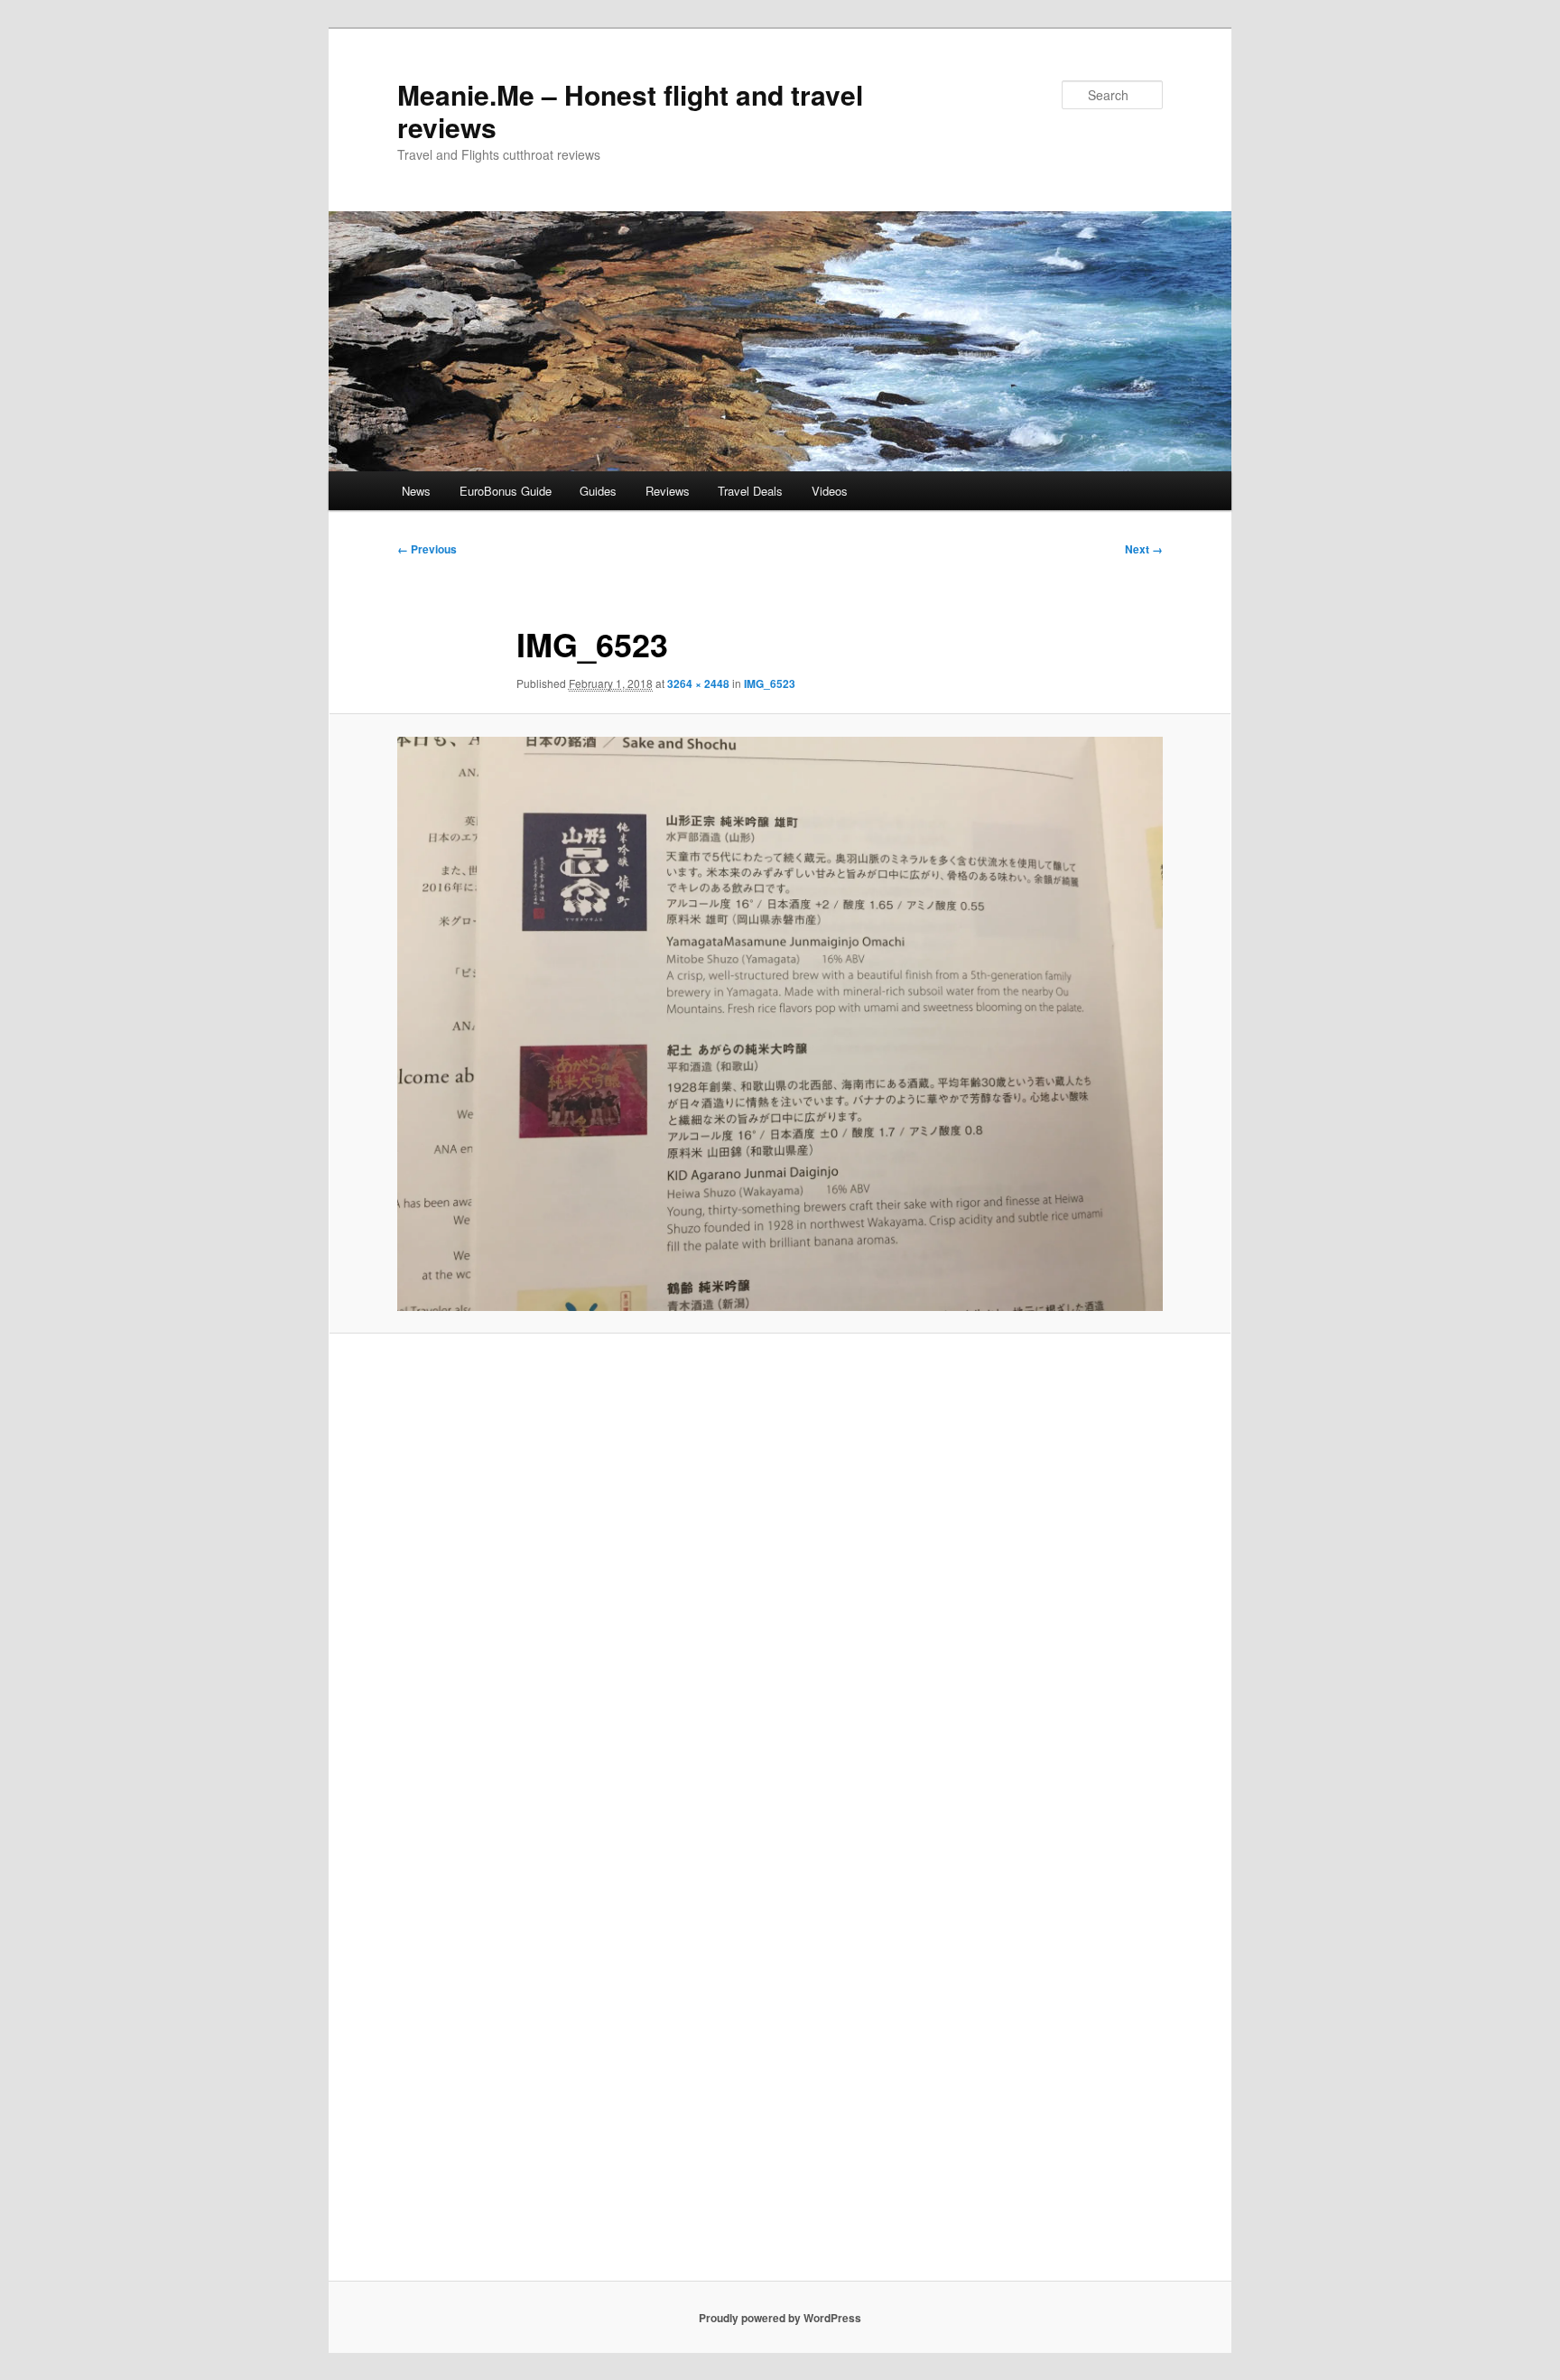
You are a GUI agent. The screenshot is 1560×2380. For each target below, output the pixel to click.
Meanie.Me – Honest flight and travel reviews (630, 111)
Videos (830, 491)
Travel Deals (750, 491)
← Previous (427, 549)
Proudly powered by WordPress (780, 2318)
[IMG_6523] (780, 1024)
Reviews (668, 491)
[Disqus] (780, 1581)
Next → (1144, 549)
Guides (598, 491)
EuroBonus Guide (506, 491)
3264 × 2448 (698, 683)
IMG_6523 (770, 683)
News (416, 491)
